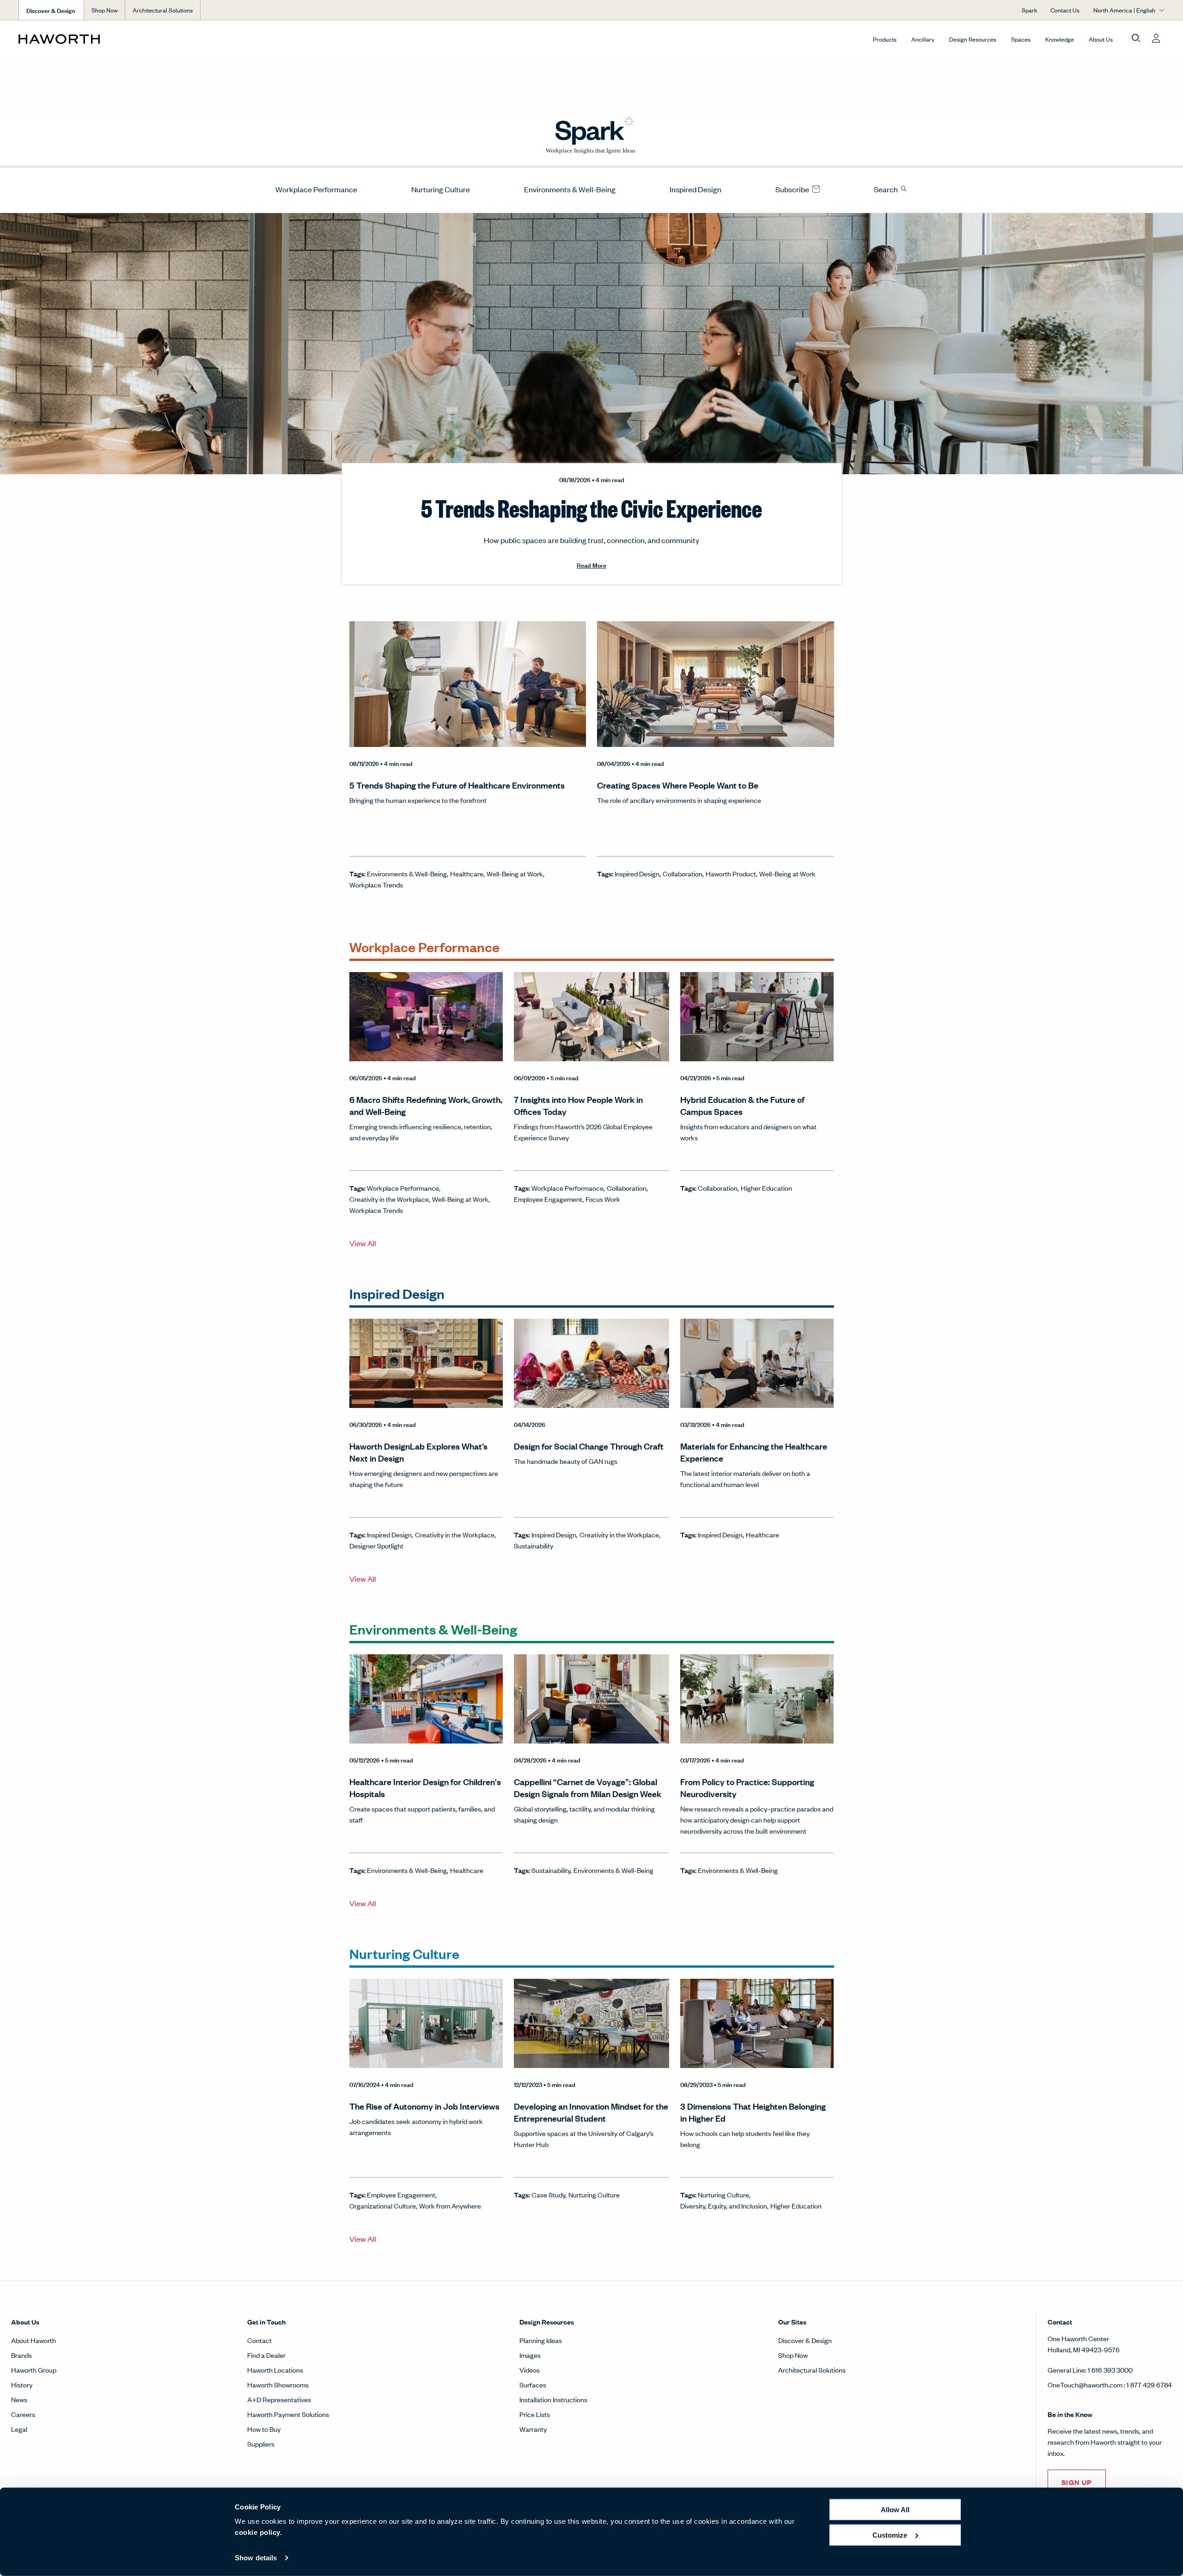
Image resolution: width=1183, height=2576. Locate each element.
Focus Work (603, 1199)
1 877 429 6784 (1149, 2384)
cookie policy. (258, 2532)
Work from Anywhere (450, 2206)
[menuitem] (313, 189)
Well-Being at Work (515, 873)
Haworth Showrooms (278, 2384)
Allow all (895, 2510)
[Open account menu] (1156, 38)
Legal (19, 2429)
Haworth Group (34, 2370)
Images (530, 2355)
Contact (259, 2340)
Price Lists (535, 2414)
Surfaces (533, 2384)
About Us (1101, 39)
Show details (256, 2558)
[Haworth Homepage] (133, 39)
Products (885, 39)
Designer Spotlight (376, 1545)
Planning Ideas (541, 2340)
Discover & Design (805, 2340)
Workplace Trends (376, 884)
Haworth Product (731, 873)
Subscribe (793, 189)
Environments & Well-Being (570, 189)
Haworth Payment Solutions (288, 2414)
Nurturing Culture (441, 189)
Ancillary (923, 39)
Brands (21, 2355)
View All (363, 1243)
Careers (23, 2414)
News (19, 2399)
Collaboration (683, 873)
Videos (530, 2370)
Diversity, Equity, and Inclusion (724, 2206)
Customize (890, 2535)
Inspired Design (695, 189)
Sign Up (1077, 2482)
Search (887, 189)
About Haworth (34, 2340)
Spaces (1021, 39)
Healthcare (467, 873)
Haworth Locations (275, 2370)
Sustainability (534, 1545)
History (22, 2384)
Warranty (533, 2429)
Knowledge (1060, 39)
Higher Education (766, 1188)
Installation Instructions (553, 2399)
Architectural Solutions (163, 10)
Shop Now (105, 10)
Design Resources (973, 39)
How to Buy (264, 2429)
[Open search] (1136, 38)
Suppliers (261, 2444)
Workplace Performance (316, 189)
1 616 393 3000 (1110, 2370)
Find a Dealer (266, 2355)
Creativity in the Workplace (389, 1199)
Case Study (548, 2194)
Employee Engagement (548, 1199)
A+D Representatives (279, 2399)
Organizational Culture (383, 2206)
